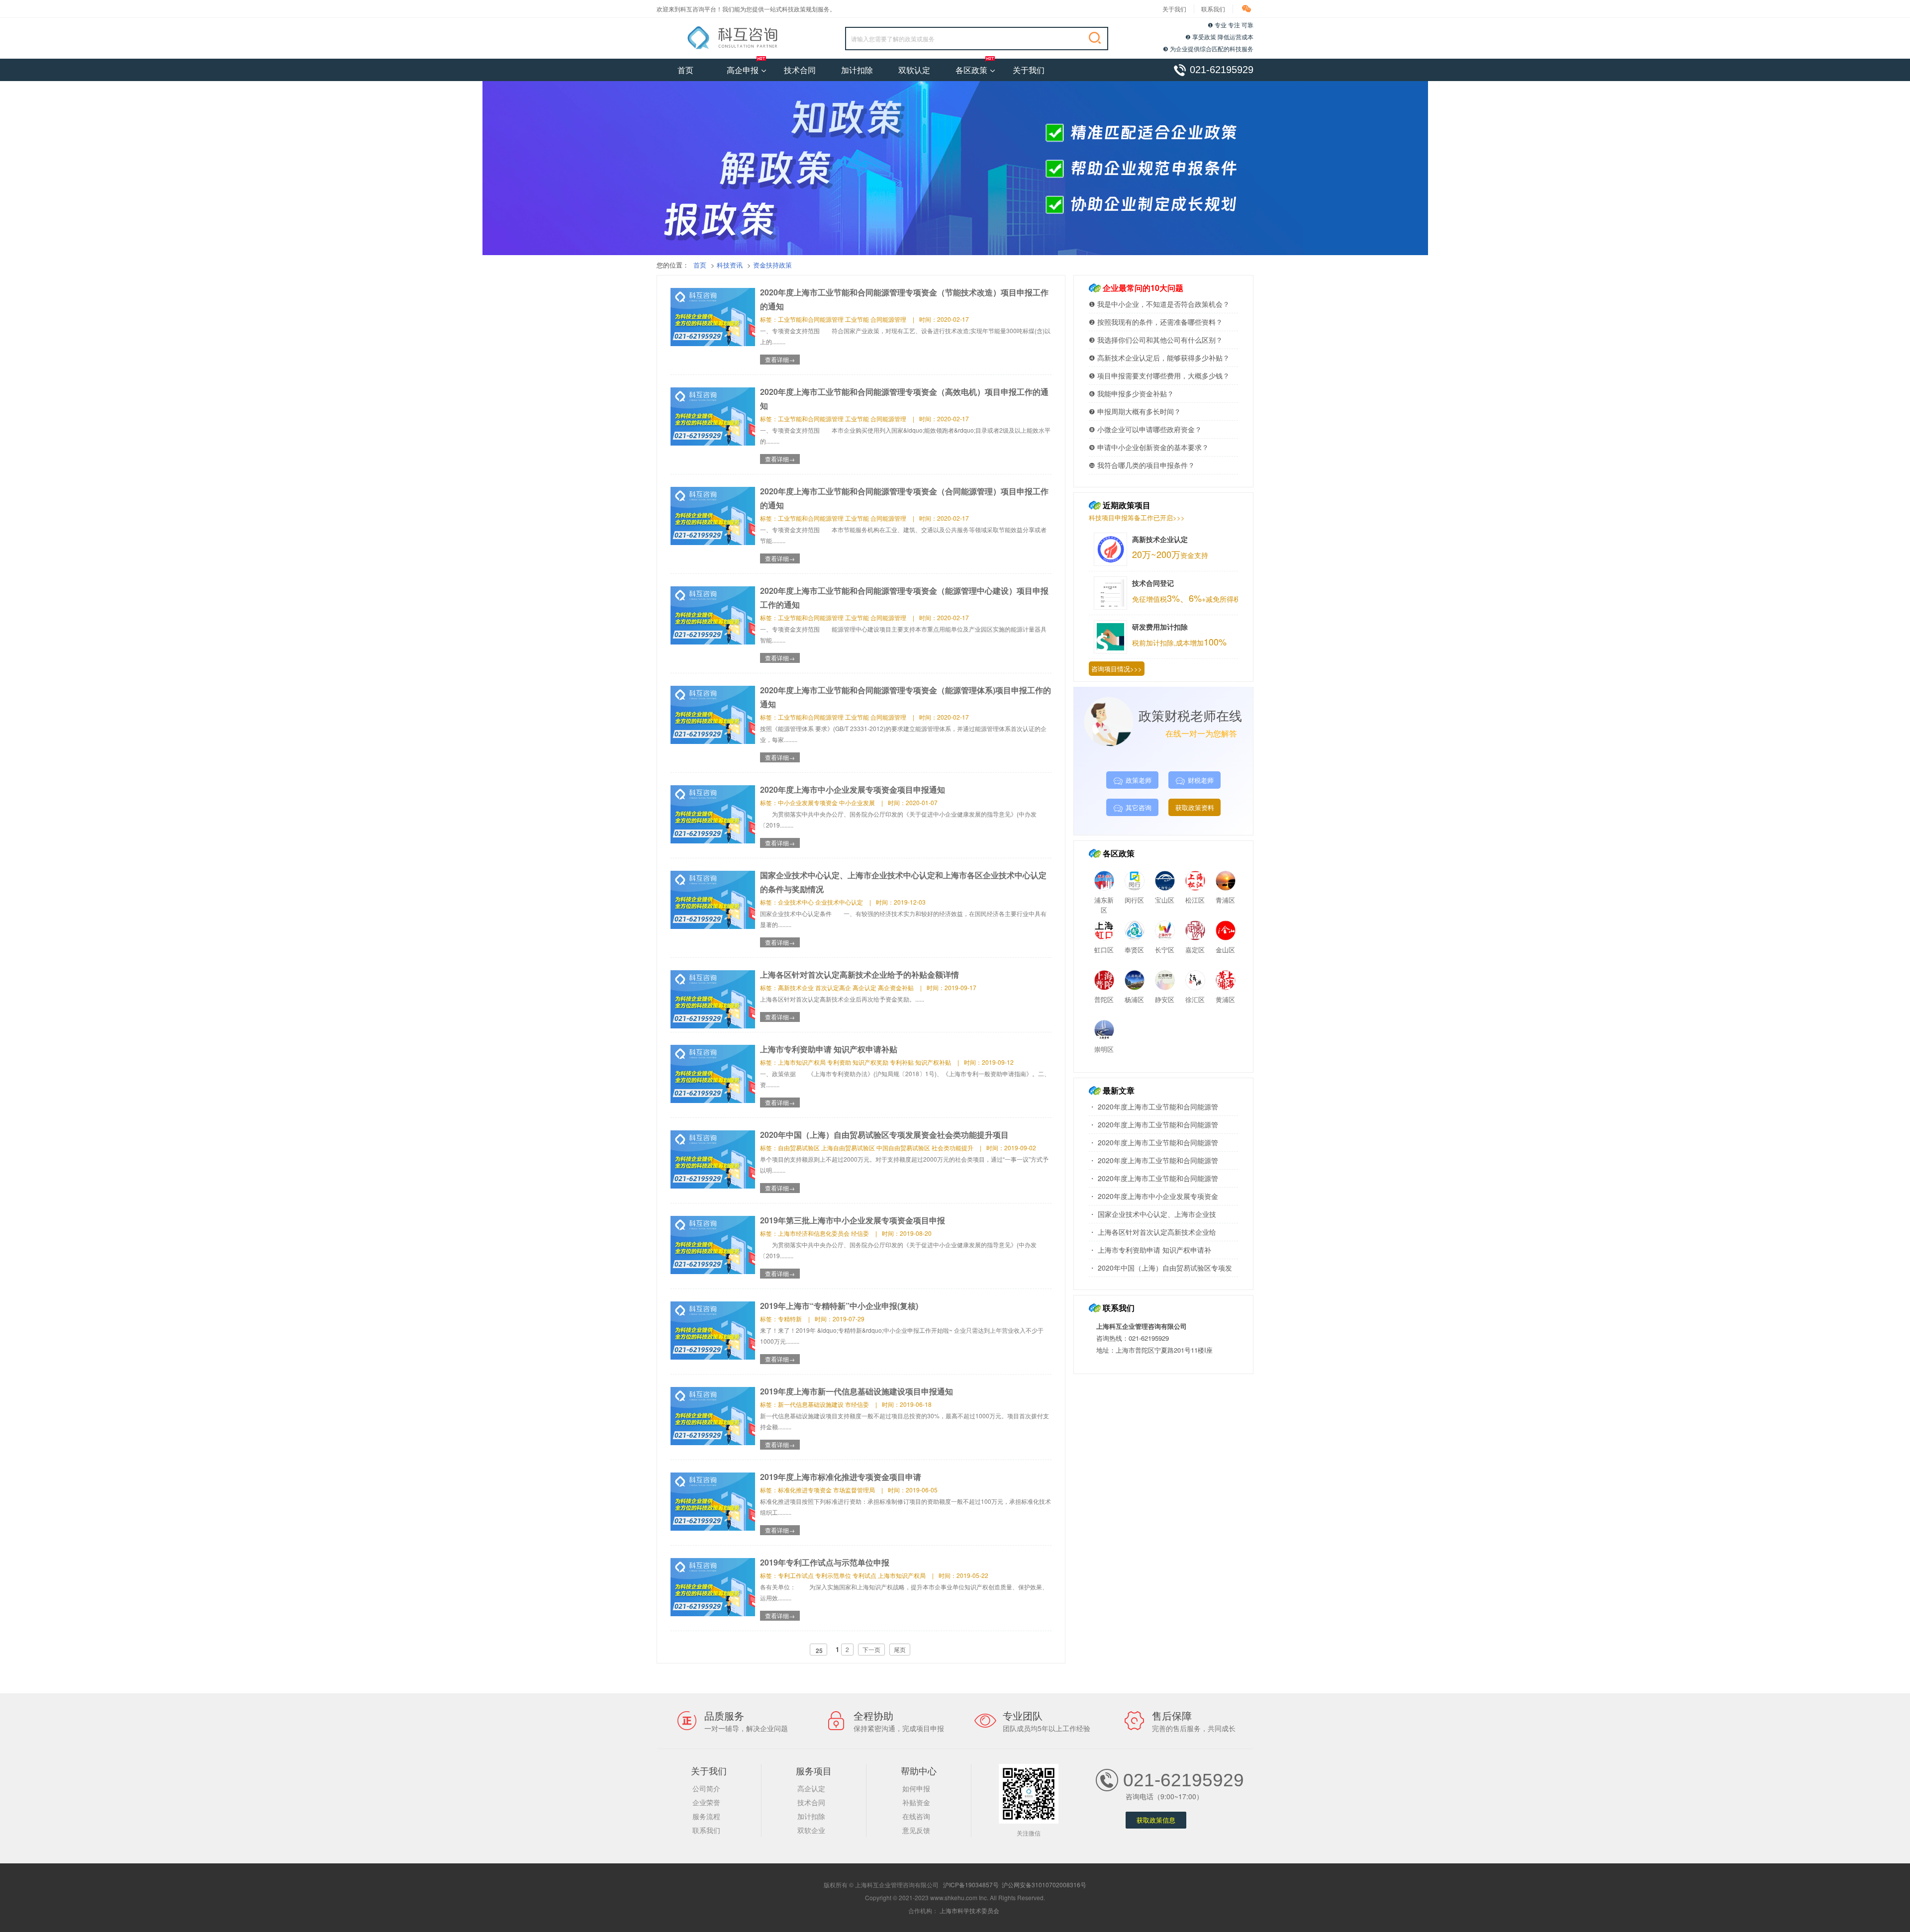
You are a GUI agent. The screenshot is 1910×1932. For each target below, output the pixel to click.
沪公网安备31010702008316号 (1044, 1885)
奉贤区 (1134, 950)
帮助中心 (919, 1770)
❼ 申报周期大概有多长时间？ (1135, 411)
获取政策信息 (1156, 1820)
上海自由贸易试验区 (848, 1148)
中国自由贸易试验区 (903, 1148)
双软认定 (914, 70)
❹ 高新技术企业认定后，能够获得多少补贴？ (1159, 358)
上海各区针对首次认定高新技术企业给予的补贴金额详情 (859, 974)
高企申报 (743, 70)
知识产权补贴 (933, 1062)
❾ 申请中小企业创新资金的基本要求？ (1149, 447)
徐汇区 (1195, 999)
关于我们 (1174, 9)
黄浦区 (1225, 999)
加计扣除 (857, 70)
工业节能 (857, 319)
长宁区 (1165, 950)
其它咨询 (1139, 807)
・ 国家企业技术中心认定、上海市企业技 (1152, 1214)
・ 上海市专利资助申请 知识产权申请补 (1150, 1250)
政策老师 (1139, 780)
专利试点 (864, 1575)
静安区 (1165, 999)
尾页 (900, 1649)
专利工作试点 (796, 1575)
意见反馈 (916, 1830)
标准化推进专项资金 (805, 1490)
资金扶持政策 (772, 265)
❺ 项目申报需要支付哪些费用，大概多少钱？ (1159, 375)
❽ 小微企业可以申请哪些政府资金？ (1145, 429)
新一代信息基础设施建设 (811, 1404)
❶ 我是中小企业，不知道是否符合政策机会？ (1159, 304)
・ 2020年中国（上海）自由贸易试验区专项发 (1160, 1268)
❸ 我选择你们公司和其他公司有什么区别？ (1156, 340)
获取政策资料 (1195, 807)
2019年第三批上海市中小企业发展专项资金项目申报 (853, 1220)
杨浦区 (1134, 999)
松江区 (1195, 900)
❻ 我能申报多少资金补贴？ (1131, 393)
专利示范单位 (833, 1575)
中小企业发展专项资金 (808, 802)
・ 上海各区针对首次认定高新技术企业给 (1152, 1232)
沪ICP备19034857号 (971, 1885)
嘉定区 (1195, 950)
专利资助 (839, 1062)
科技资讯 (730, 265)
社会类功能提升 (953, 1148)
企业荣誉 (706, 1802)
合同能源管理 (888, 319)
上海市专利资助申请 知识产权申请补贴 (829, 1049)
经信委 (860, 1233)
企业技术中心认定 (839, 902)
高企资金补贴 (896, 987)
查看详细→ (780, 359)
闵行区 (1134, 900)
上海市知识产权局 (802, 1062)
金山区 (1225, 950)
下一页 (871, 1649)
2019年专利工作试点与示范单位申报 (825, 1562)
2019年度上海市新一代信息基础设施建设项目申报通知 (857, 1391)
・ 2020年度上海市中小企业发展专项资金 (1153, 1196)
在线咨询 (916, 1816)
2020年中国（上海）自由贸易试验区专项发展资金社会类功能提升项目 (884, 1135)
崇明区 (1104, 1049)
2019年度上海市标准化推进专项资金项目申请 (841, 1477)
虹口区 (1104, 950)
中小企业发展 (857, 802)
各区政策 (971, 70)
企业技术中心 (796, 902)
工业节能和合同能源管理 (811, 319)
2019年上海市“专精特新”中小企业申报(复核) (839, 1306)
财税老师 (1201, 780)
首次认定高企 (833, 987)
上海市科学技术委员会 (969, 1910)
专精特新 (790, 1319)
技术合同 (800, 70)
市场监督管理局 (854, 1490)
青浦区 (1225, 900)
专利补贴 (902, 1062)
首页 (685, 70)
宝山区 (1165, 900)
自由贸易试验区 (799, 1148)
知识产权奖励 (870, 1062)
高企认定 (864, 987)
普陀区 (1104, 999)
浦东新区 (1104, 905)
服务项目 (814, 1770)
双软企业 (811, 1830)
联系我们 (1213, 9)
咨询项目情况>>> (1117, 669)
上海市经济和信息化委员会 (814, 1233)
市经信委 (857, 1404)
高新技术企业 (796, 987)
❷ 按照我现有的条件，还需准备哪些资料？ (1156, 322)
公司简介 (706, 1788)
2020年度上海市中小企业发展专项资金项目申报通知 (853, 789)
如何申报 (916, 1788)
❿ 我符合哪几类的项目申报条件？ (1142, 465)
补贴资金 (916, 1802)
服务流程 (706, 1816)
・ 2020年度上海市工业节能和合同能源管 (1153, 1106)
